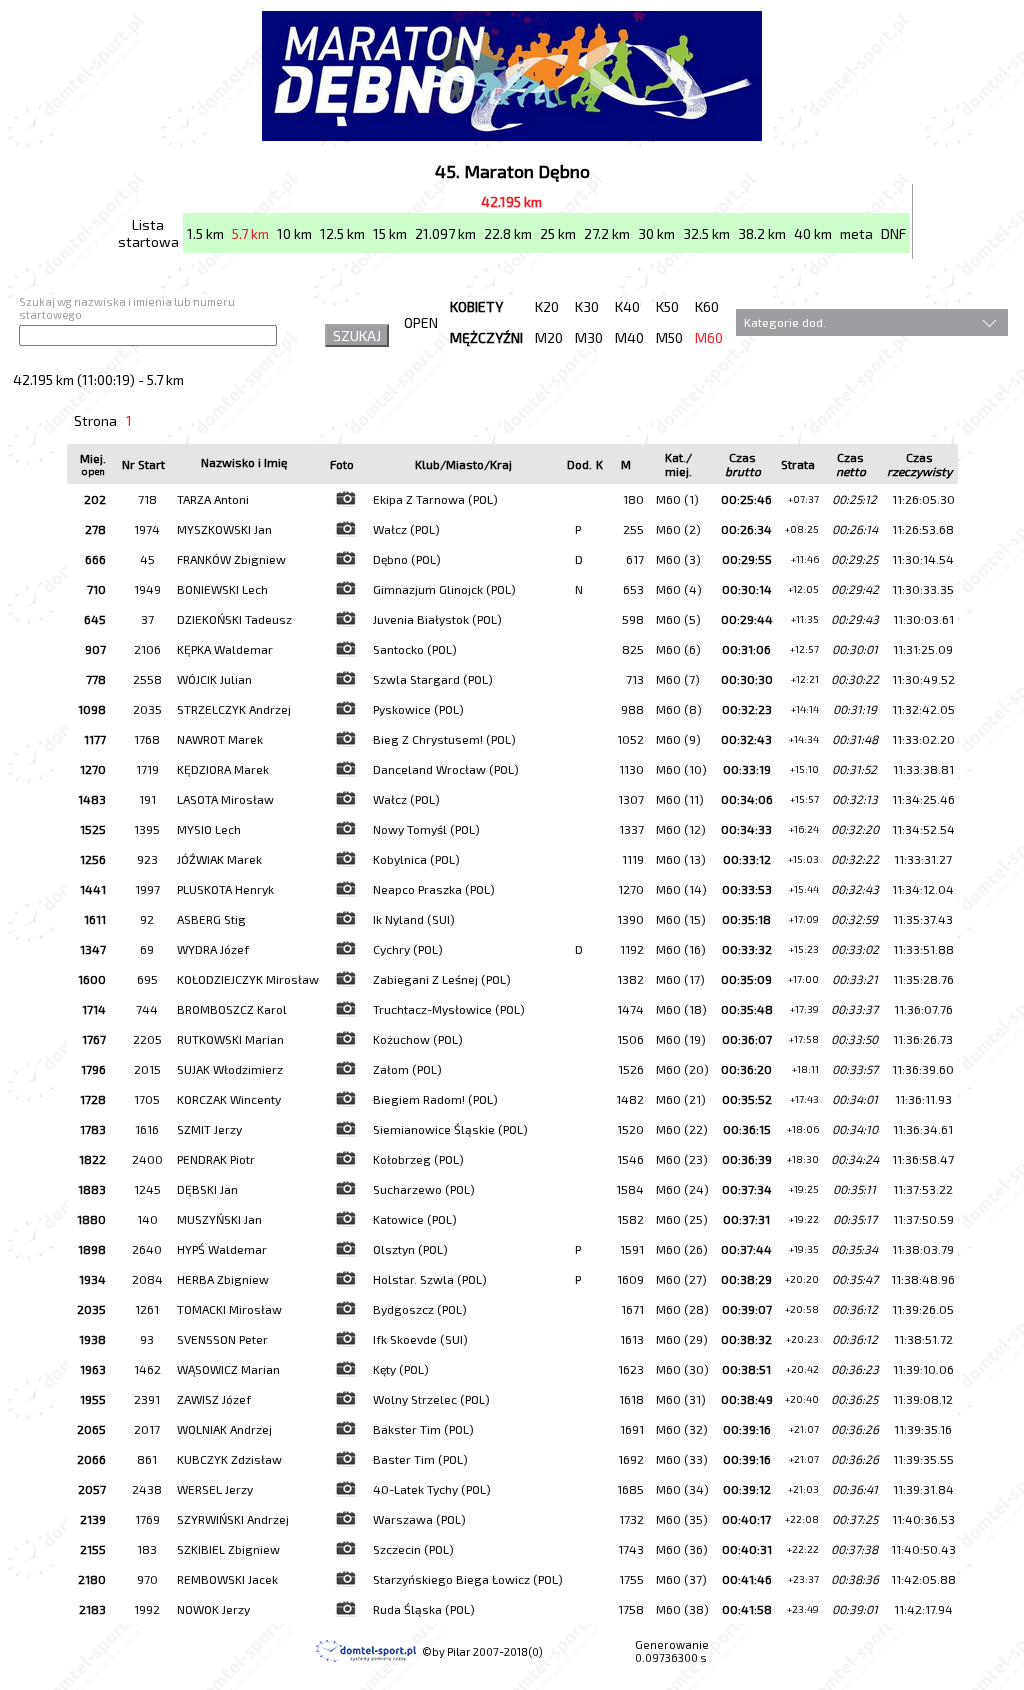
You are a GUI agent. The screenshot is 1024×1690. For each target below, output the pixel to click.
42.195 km (511, 201)
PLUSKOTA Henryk (225, 889)
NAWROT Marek (220, 739)
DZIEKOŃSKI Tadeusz (234, 619)
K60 (707, 306)
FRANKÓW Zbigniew (231, 559)
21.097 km (445, 233)
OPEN (421, 322)
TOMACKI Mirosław (229, 1309)
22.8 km (508, 233)
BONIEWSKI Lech (222, 589)
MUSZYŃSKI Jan (219, 1219)
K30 (587, 306)
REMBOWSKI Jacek (227, 1579)
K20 (547, 306)
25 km (558, 233)
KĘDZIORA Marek (223, 769)
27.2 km (607, 233)
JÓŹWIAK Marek (219, 859)
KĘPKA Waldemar (225, 649)
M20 (549, 337)
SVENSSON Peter (222, 1339)
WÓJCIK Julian (214, 679)
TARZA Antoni (213, 499)
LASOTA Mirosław (225, 799)
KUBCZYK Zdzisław (229, 1459)
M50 (669, 337)
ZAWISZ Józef (214, 1399)
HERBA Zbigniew (223, 1279)
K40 (627, 306)
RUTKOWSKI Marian (230, 1039)
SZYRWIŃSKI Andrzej (233, 1519)
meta (856, 233)
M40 (629, 337)
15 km (390, 233)
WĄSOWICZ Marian (228, 1369)
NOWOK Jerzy (213, 1609)
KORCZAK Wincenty (229, 1099)
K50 (667, 306)
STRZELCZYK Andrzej (234, 709)
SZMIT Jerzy (209, 1129)
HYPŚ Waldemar (222, 1249)
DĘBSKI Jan (207, 1189)
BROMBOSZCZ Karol (232, 1009)
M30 (589, 337)
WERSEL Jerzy (215, 1489)
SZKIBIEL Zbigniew (228, 1549)
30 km (656, 233)
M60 (709, 337)
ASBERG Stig (211, 919)
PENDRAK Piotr (216, 1159)
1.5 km (205, 233)
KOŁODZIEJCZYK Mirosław (248, 979)
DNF (893, 233)
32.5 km (706, 233)
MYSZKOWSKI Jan (224, 529)
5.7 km (250, 233)
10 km (294, 233)
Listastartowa (148, 233)
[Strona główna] (512, 134)
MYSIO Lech (209, 829)
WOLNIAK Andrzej (224, 1429)
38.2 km (762, 233)
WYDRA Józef (213, 949)
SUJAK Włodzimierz (230, 1069)
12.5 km (342, 233)
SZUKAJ (357, 335)
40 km (813, 233)
